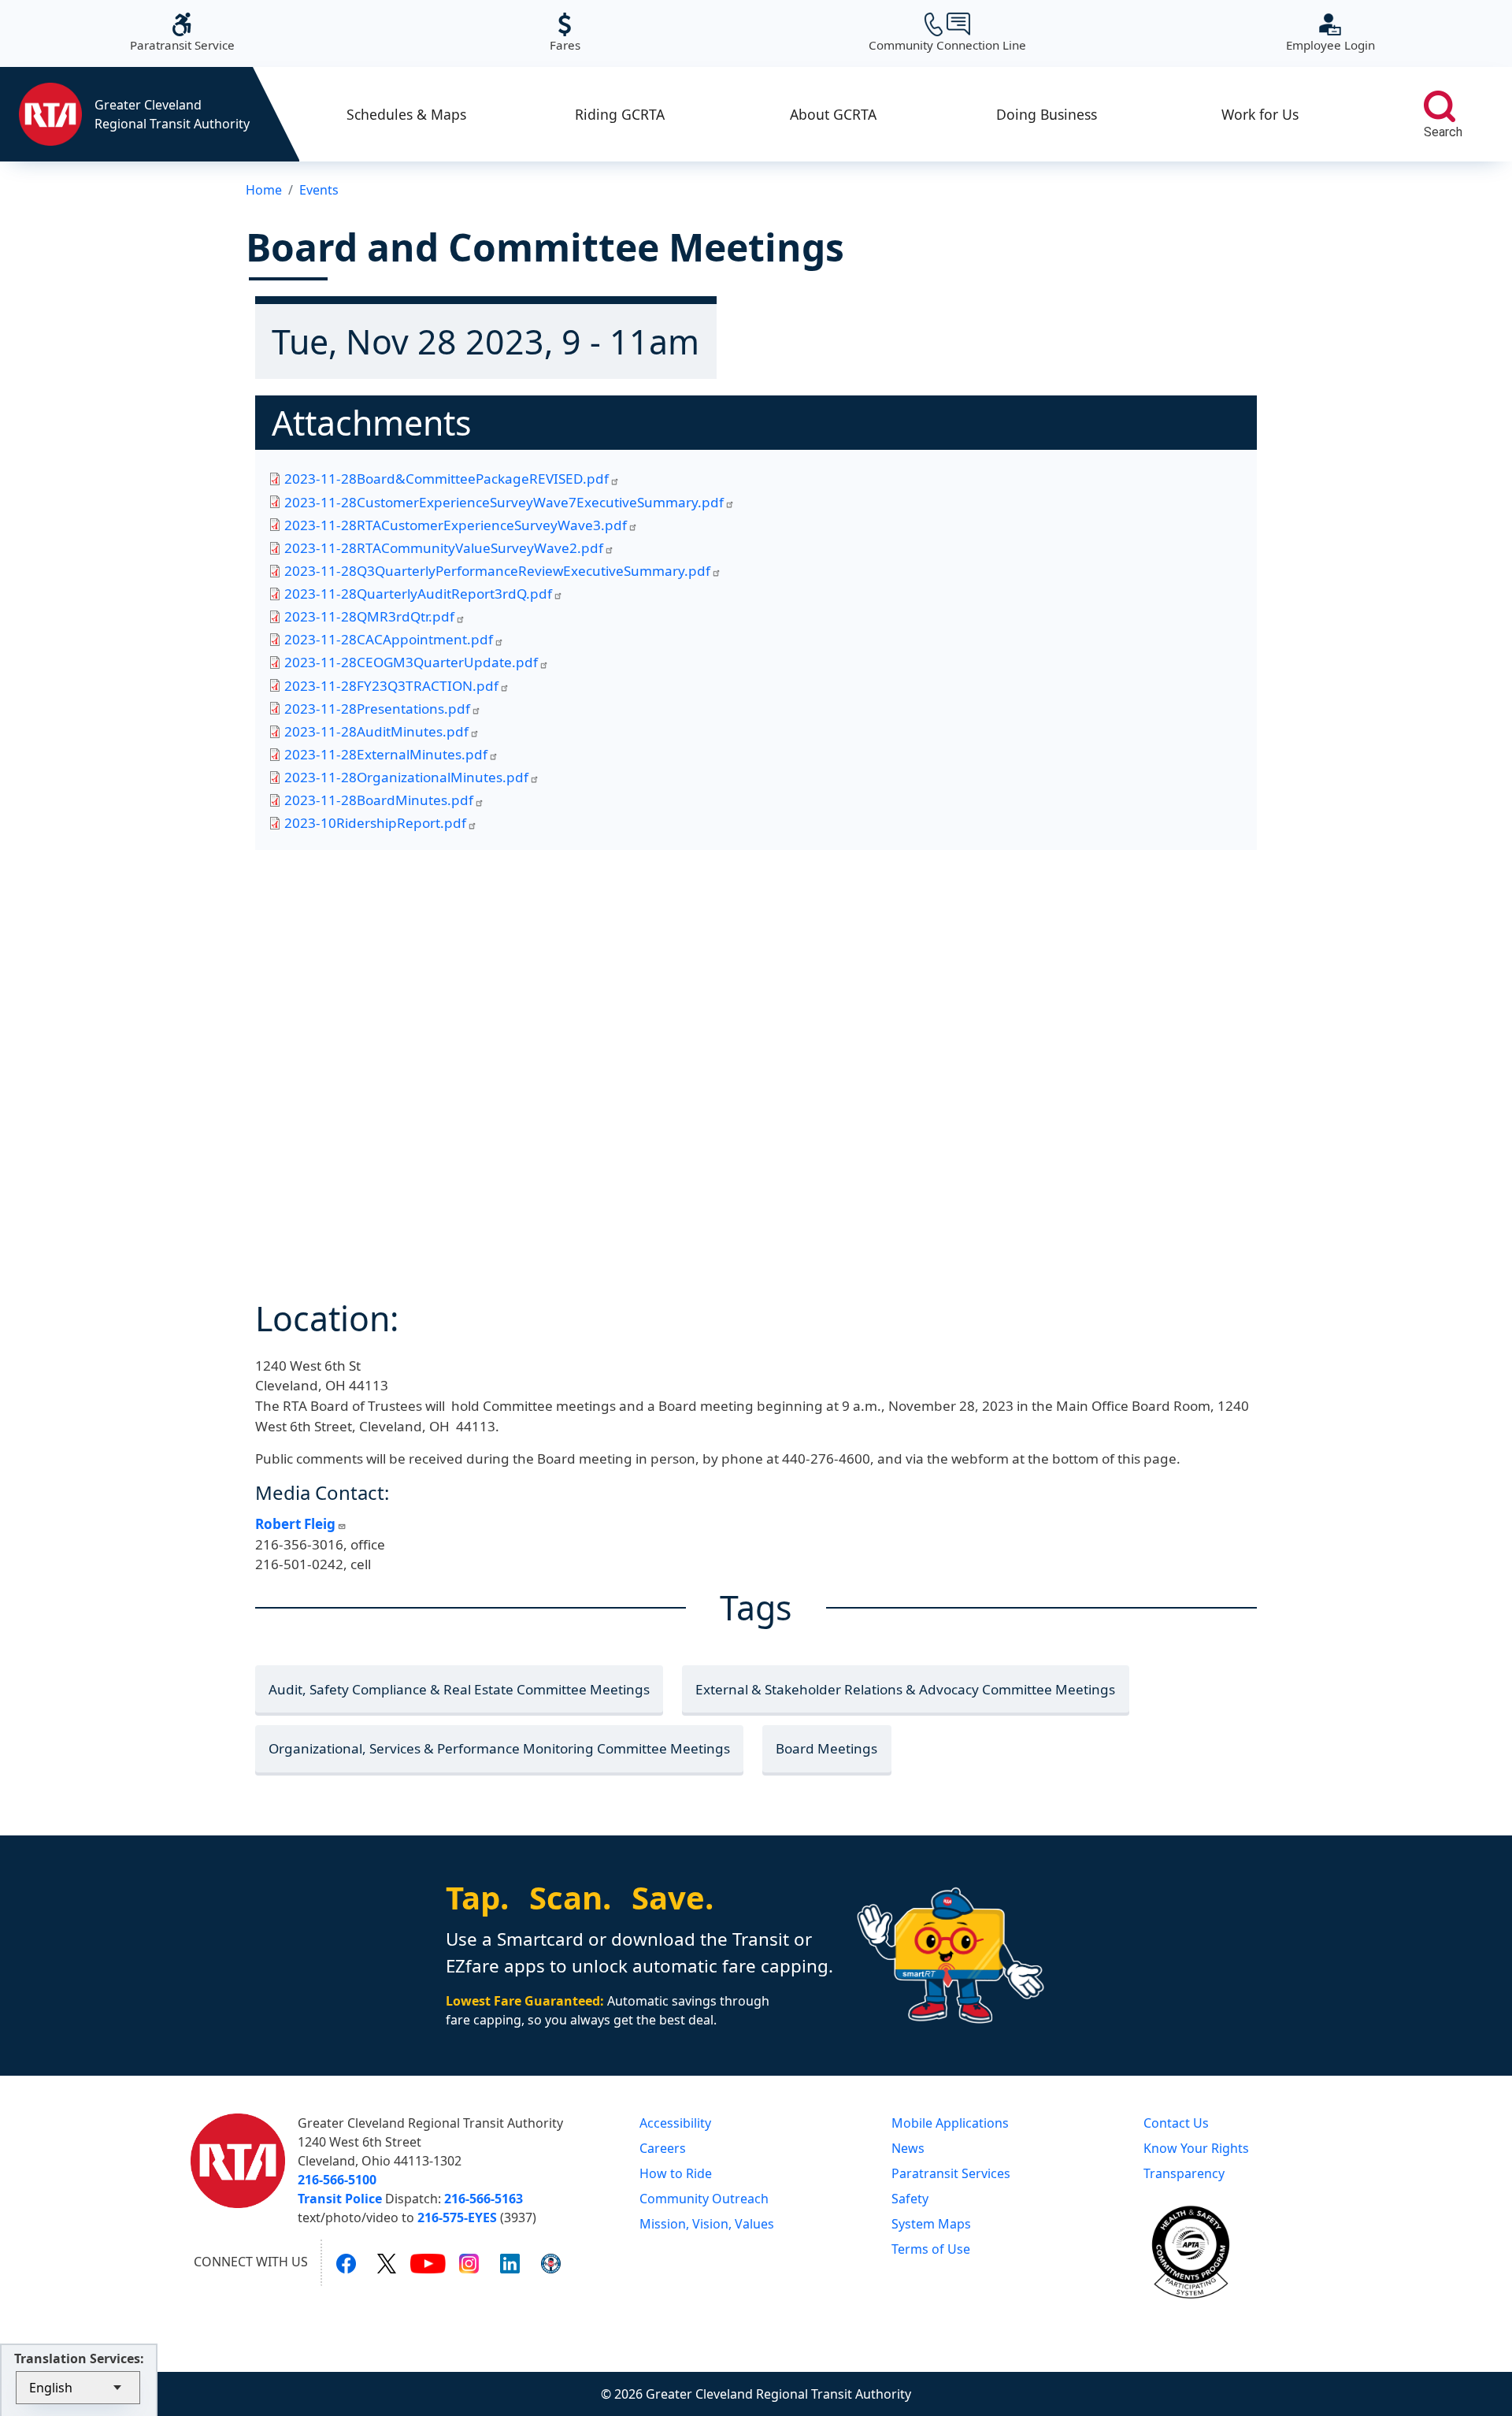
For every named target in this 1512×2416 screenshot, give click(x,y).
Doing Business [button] (1047, 114)
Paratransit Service (182, 33)
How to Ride (676, 2173)
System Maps (931, 2224)
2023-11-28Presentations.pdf (377, 709)
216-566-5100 (337, 2180)
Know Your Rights (1196, 2148)
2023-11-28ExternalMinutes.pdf (386, 754)
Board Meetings (826, 1748)
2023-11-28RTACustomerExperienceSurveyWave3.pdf (456, 525)
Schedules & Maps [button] (406, 114)
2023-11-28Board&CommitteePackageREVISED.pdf (447, 479)
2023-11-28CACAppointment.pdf (389, 639)
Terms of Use (931, 2249)
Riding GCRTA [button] (620, 114)
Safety (910, 2199)
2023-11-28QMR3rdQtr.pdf (369, 616)
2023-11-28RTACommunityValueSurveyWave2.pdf (444, 548)
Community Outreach (704, 2199)
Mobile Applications (950, 2123)
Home (264, 190)
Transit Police (340, 2199)
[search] (1440, 106)
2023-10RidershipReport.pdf (375, 823)
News (908, 2148)
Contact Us (1176, 2123)
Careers (663, 2148)
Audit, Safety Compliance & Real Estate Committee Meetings (459, 1689)
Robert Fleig (295, 1524)
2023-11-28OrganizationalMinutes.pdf (406, 777)
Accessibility (675, 2123)
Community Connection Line (947, 33)
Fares (565, 33)
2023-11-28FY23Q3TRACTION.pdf (391, 686)
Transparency (1184, 2173)
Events (319, 190)
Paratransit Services (951, 2173)
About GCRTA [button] (833, 114)
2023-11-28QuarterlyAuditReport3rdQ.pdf (418, 594)
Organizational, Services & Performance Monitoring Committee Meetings (499, 1748)
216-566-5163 (484, 2199)
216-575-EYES (457, 2217)
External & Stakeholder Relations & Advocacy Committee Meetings (905, 1689)
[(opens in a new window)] (346, 2262)
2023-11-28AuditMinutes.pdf (376, 731)
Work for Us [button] (1260, 114)
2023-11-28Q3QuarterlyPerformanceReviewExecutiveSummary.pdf (497, 571)
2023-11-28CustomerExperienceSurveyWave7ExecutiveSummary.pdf (504, 502)
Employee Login (1330, 33)
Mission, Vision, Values (707, 2224)
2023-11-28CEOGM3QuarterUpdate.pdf (411, 662)
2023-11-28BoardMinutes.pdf (379, 800)
